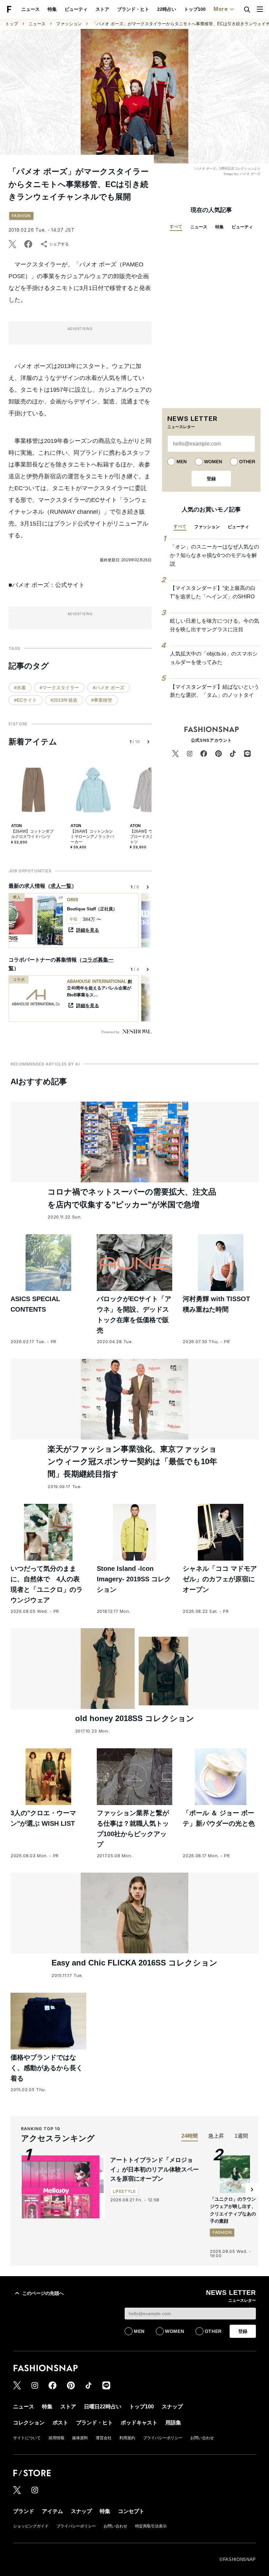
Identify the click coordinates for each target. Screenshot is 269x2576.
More (221, 9)
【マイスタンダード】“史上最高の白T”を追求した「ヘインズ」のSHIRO (213, 592)
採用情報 (56, 2438)
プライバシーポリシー (163, 2438)
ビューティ (76, 9)
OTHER (247, 462)
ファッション (69, 24)
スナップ (172, 2407)
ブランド (24, 2511)
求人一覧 (61, 886)
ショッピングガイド (31, 2526)
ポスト (60, 2423)
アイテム (52, 2511)
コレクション (29, 2423)
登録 (211, 479)
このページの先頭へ (43, 2293)
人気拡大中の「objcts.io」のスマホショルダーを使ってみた (214, 658)
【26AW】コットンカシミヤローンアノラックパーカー (92, 836)
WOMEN (213, 462)
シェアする (59, 244)
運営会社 (104, 2438)
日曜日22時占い (103, 2407)
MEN (182, 462)
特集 (52, 9)
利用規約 (127, 2438)
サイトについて (27, 2438)
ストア (102, 9)
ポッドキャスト (139, 2423)
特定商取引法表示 (151, 2526)
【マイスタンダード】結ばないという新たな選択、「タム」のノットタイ (215, 691)
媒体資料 (80, 2438)
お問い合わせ (202, 2438)
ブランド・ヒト (133, 9)
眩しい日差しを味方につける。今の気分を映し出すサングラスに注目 (215, 625)
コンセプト (131, 2511)
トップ (12, 24)
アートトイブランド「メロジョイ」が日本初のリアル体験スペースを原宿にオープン (155, 2170)
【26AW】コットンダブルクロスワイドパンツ (32, 834)
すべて (176, 227)
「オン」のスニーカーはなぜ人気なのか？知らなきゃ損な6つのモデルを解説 (215, 555)
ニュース (31, 9)
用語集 (173, 2423)
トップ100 (195, 9)
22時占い (167, 9)
